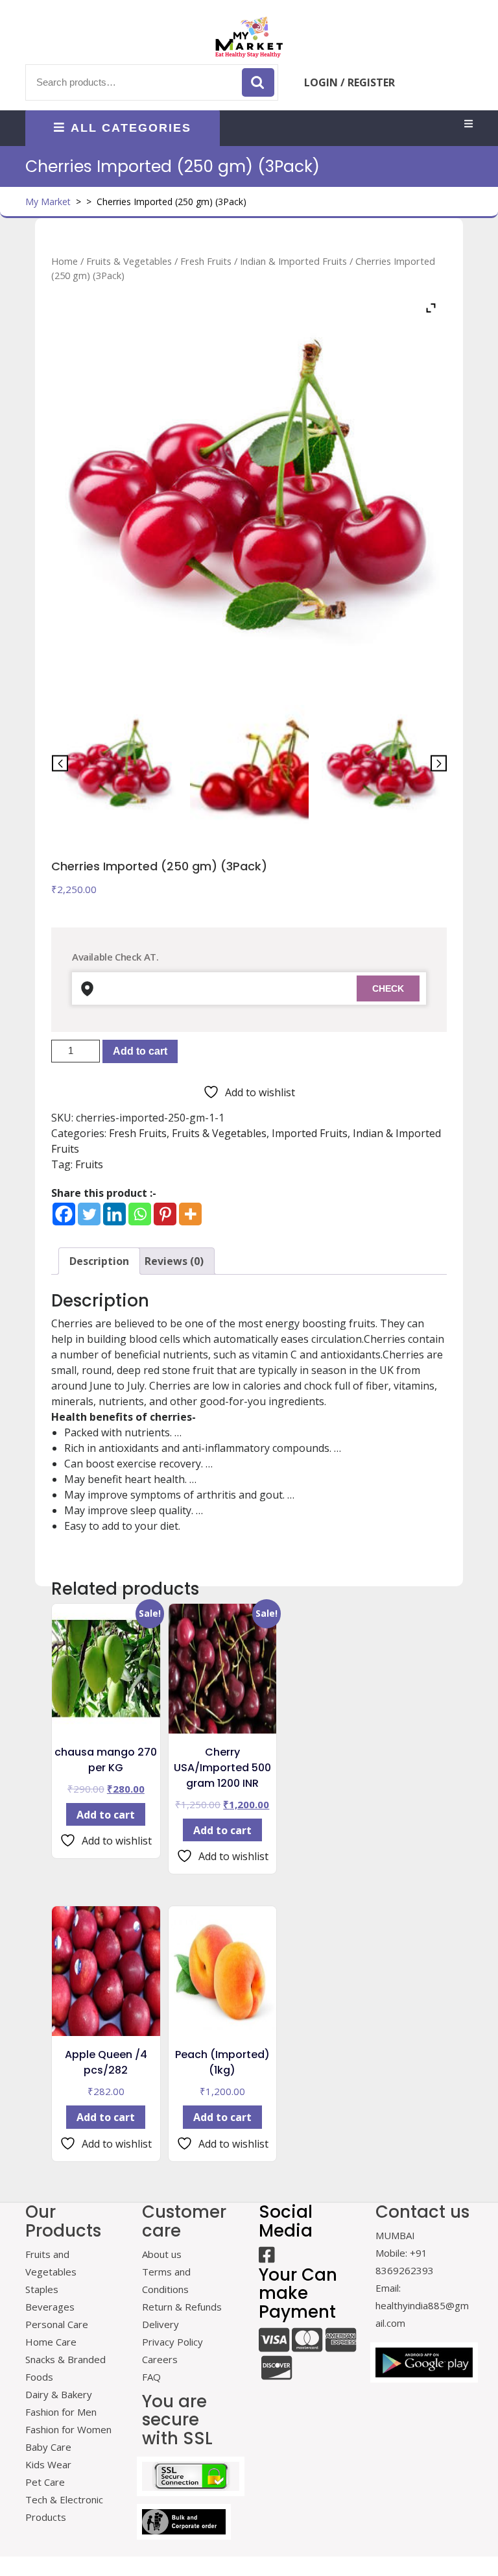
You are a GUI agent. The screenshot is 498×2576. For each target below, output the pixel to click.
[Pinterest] (165, 1214)
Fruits (89, 1164)
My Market (48, 202)
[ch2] (381, 764)
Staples (42, 2289)
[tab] (468, 124)
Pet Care (45, 2482)
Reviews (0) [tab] (174, 1261)
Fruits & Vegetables (129, 261)
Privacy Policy (172, 2342)
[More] (190, 1214)
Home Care (51, 2342)
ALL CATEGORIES (131, 128)
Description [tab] (99, 1261)
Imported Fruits (310, 1133)
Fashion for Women (68, 2429)
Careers (160, 2359)
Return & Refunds (182, 2307)
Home (65, 261)
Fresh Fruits (206, 261)
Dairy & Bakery (59, 2394)
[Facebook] (64, 1214)
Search (258, 82)
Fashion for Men (61, 2412)
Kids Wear (48, 2464)
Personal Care (57, 2324)
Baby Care (48, 2447)
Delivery (160, 2324)
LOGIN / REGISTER (350, 82)
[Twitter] (89, 1214)
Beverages (50, 2307)
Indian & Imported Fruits (293, 261)
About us (162, 2254)
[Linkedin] (114, 1214)
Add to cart (140, 1051)
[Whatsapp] (140, 1214)
